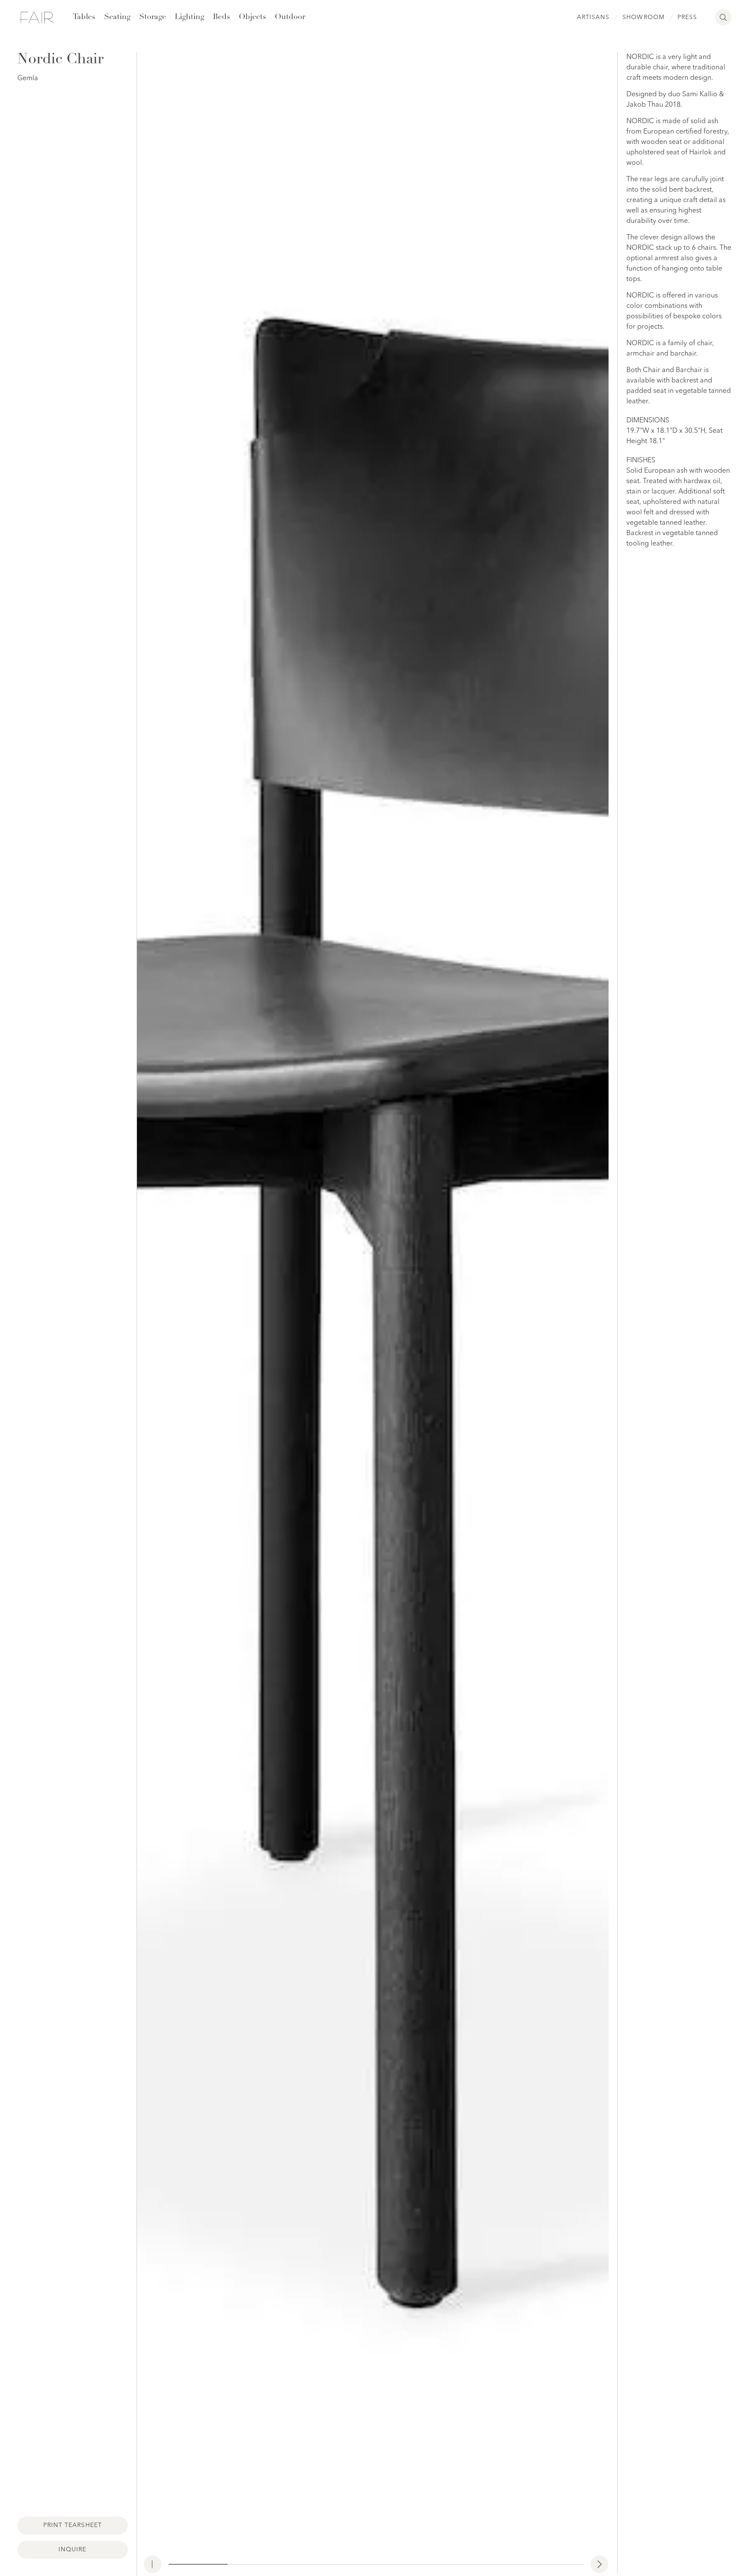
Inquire (72, 2550)
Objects (252, 17)
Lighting (189, 17)
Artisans (593, 17)
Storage (153, 17)
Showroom (643, 17)
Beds (221, 17)
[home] (36, 17)
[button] (599, 2564)
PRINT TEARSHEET (73, 2525)
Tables (84, 17)
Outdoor (290, 17)
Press (687, 17)
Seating (117, 17)
